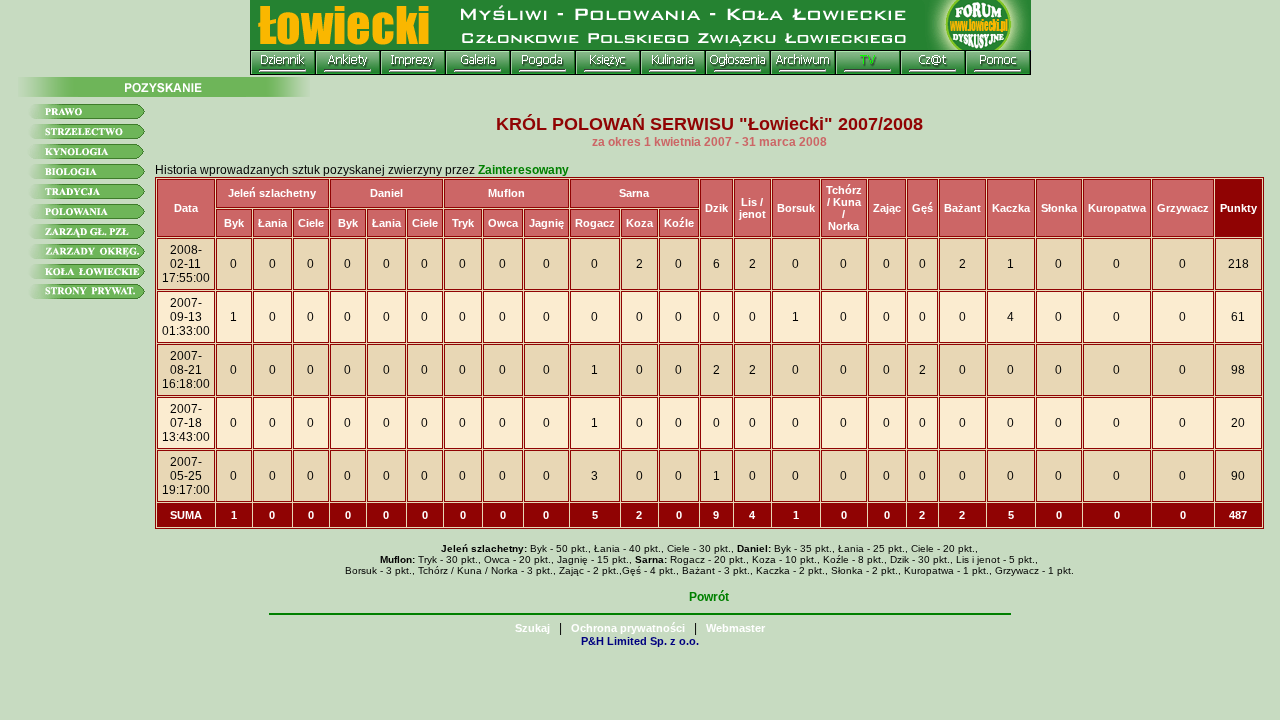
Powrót (709, 597)
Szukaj (532, 628)
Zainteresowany (523, 170)
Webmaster (735, 628)
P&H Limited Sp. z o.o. (640, 641)
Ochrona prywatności (628, 628)
